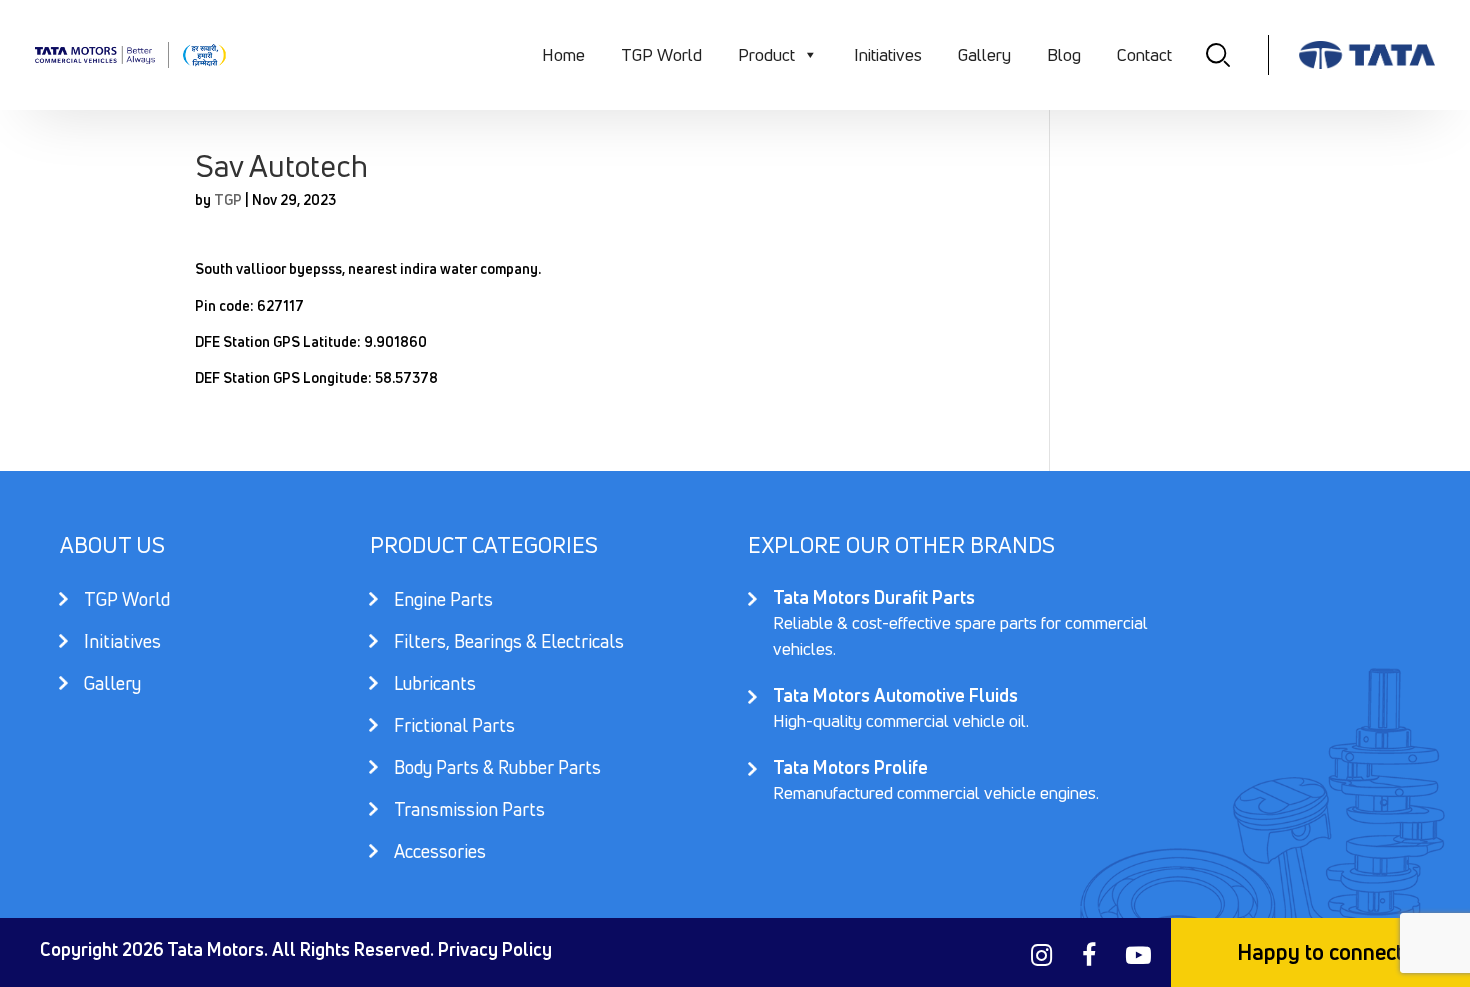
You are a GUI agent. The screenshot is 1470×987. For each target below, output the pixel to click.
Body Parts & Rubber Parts (497, 769)
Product (766, 54)
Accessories (440, 851)
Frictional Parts (454, 727)
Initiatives (888, 54)
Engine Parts (443, 601)
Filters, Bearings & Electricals (509, 643)
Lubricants (435, 685)
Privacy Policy (495, 949)
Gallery (984, 54)
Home (563, 54)
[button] (809, 55)
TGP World (661, 54)
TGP (228, 199)
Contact (1144, 54)
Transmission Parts (469, 811)
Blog (1064, 54)
